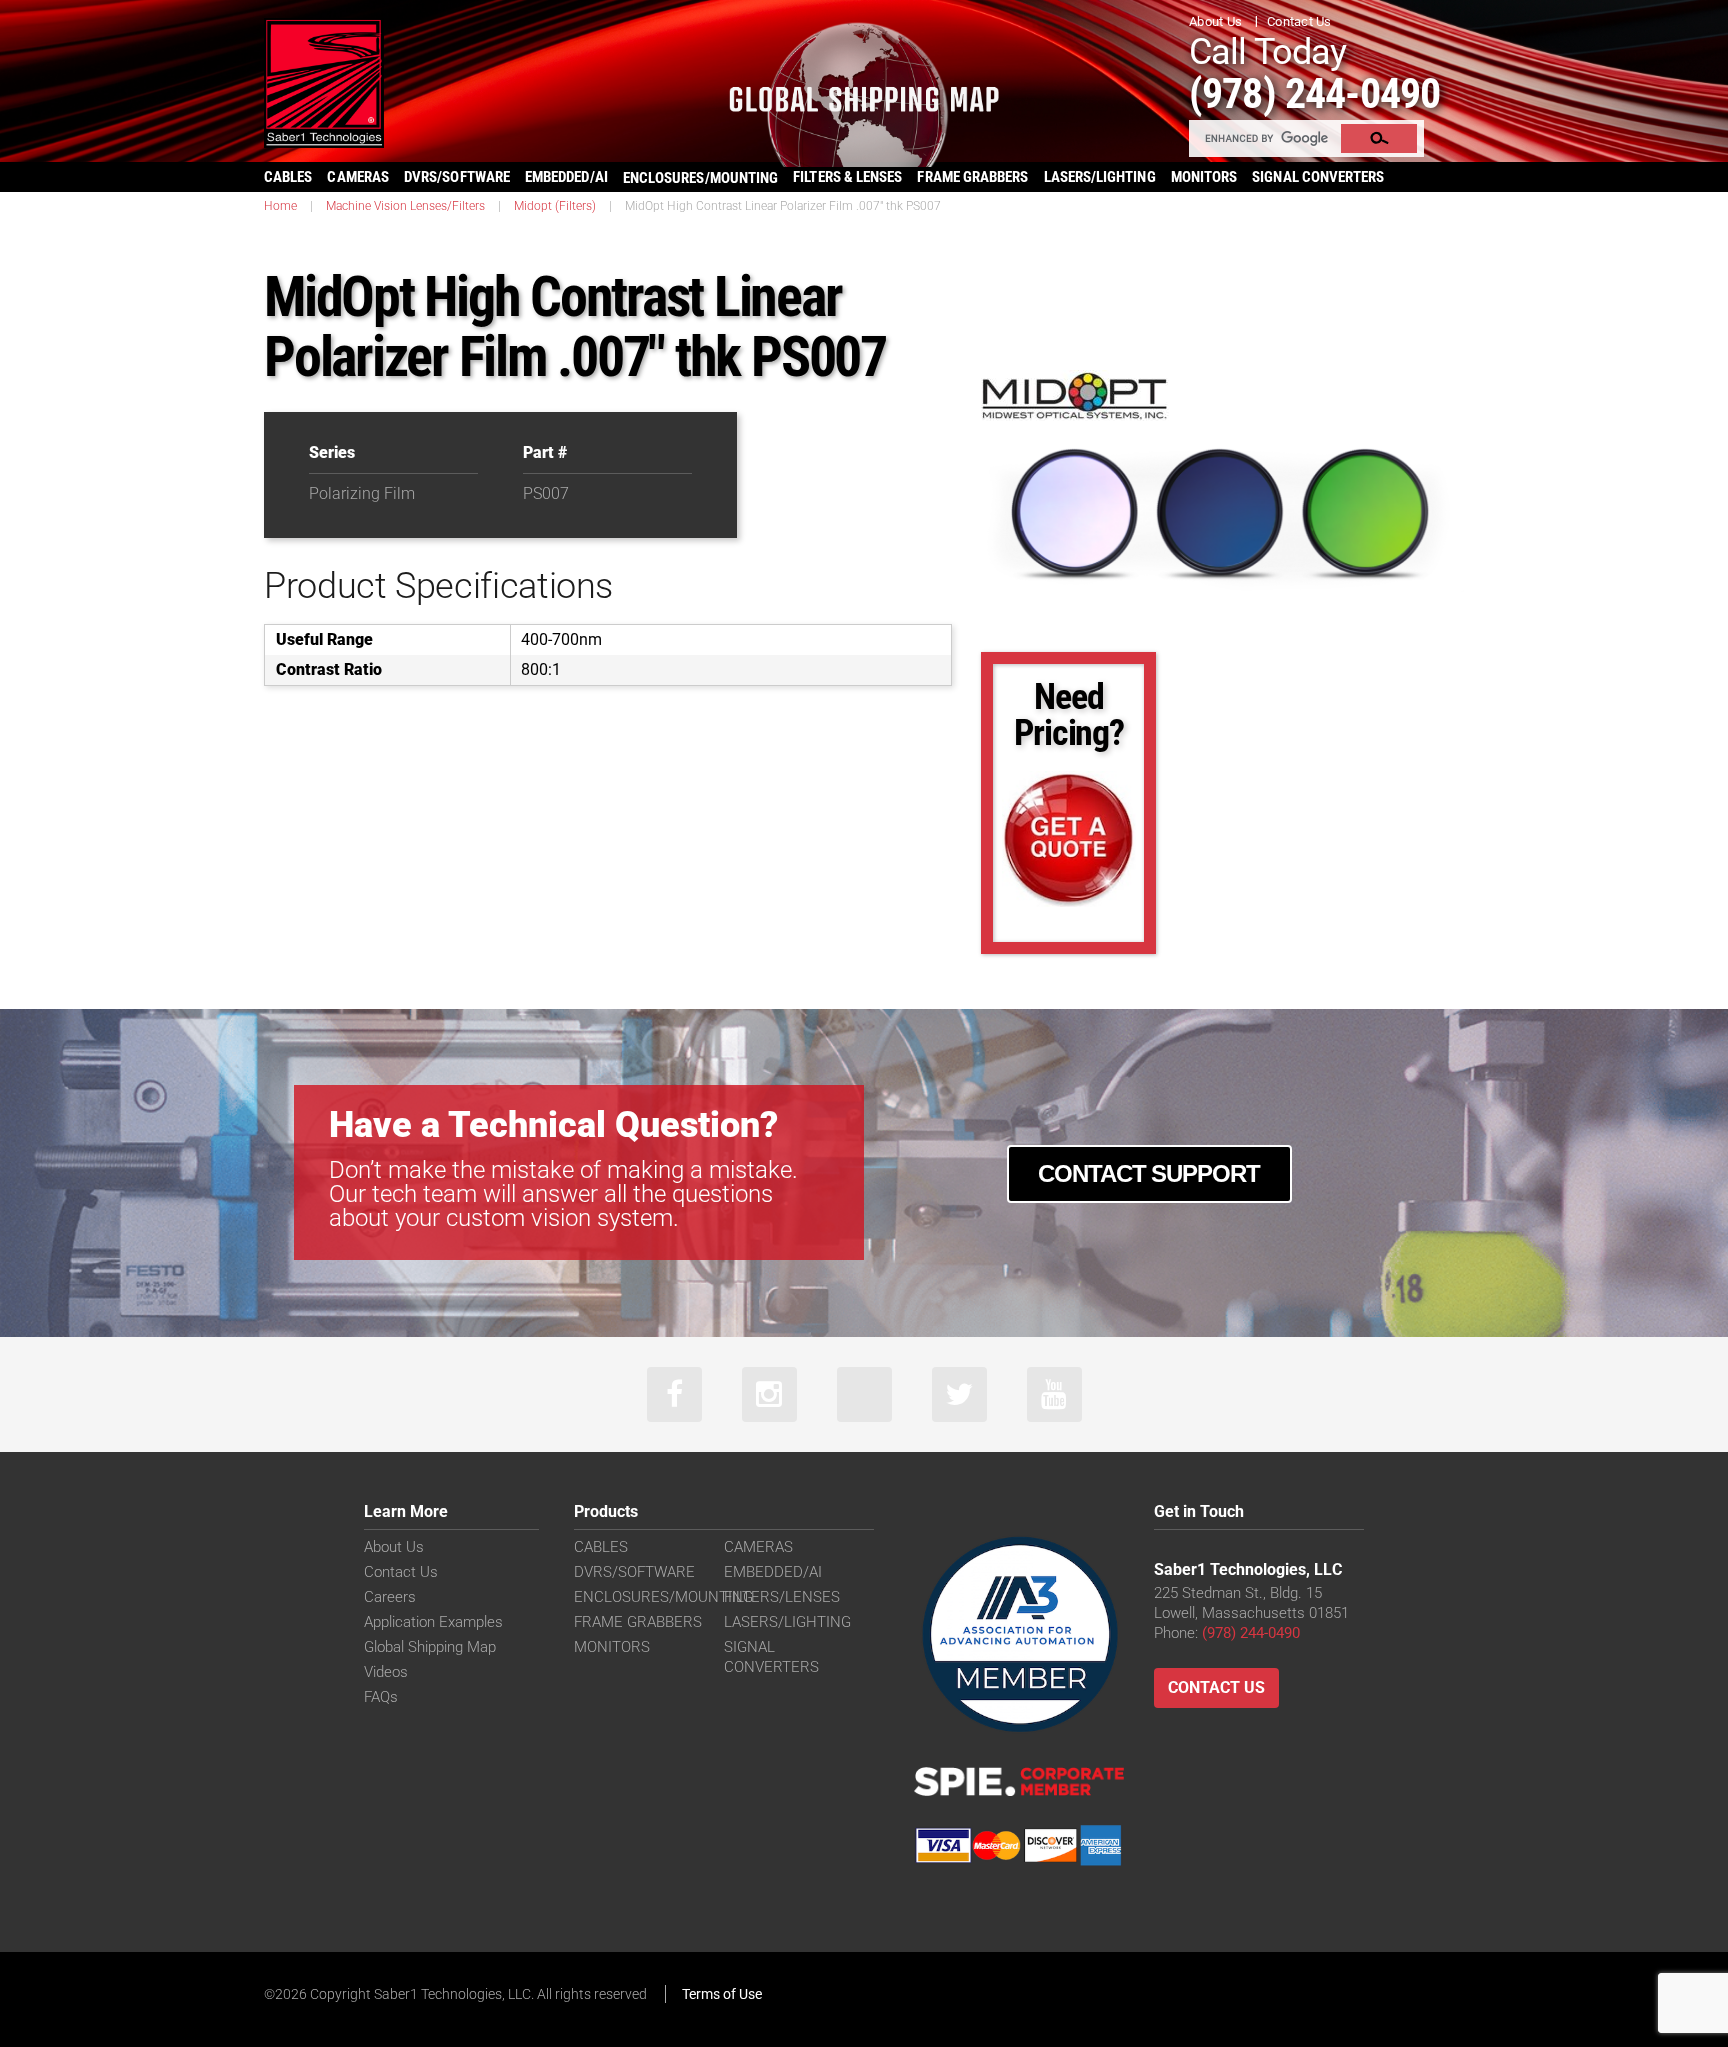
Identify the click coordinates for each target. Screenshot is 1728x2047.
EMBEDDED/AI (566, 177)
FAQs (381, 1697)
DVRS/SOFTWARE (457, 177)
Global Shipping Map (430, 1647)
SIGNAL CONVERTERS (1318, 177)
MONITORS (1204, 177)
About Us (1215, 21)
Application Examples (433, 1622)
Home (280, 206)
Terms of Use (722, 1994)
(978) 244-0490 (1314, 93)
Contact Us (1299, 21)
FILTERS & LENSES (847, 177)
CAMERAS (358, 177)
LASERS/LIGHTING (1100, 177)
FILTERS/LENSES (782, 1597)
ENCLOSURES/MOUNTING (663, 1597)
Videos (386, 1672)
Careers (390, 1597)
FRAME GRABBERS (972, 177)
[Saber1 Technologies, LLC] (324, 81)
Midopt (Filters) (555, 206)
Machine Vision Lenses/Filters (405, 206)
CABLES (288, 177)
